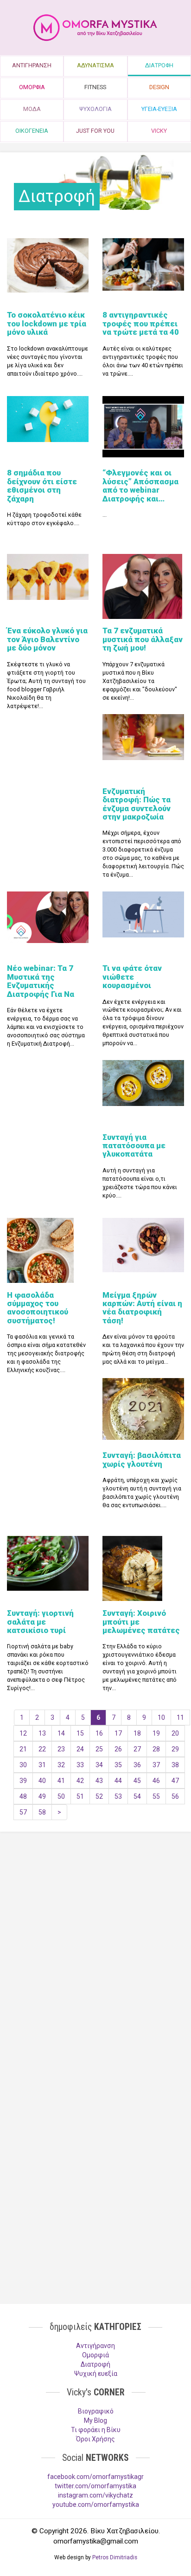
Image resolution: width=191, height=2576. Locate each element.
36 (137, 1765)
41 (61, 1781)
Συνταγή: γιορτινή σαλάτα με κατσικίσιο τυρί (40, 1622)
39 (23, 1781)
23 (61, 1749)
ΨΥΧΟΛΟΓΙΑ (95, 109)
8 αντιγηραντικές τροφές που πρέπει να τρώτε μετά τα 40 (141, 323)
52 (99, 1796)
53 (118, 1796)
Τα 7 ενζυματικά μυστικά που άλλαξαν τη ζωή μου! (143, 639)
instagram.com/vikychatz (95, 2495)
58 (42, 1812)
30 (23, 1765)
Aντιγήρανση (95, 2346)
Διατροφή (95, 2364)
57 (23, 1812)
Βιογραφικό (96, 2411)
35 (118, 1765)
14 (61, 1733)
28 (156, 1749)
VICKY (159, 131)
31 (42, 1765)
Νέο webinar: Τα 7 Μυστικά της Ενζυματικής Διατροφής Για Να (41, 981)
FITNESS (95, 87)
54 (137, 1796)
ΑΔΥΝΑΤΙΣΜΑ (95, 65)
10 (161, 1717)
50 (61, 1796)
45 (137, 1781)
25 (99, 1749)
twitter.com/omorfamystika (95, 2486)
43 (99, 1781)
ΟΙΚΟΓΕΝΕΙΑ (32, 131)
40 (42, 1781)
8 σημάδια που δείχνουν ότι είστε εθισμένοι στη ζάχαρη (42, 485)
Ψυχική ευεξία (96, 2374)
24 (80, 1749)
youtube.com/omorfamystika (96, 2504)
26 (118, 1749)
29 (175, 1749)
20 (175, 1733)
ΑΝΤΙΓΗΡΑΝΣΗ (32, 65)
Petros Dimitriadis (115, 2557)
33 (80, 1765)
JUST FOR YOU (95, 131)
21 (23, 1749)
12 (23, 1733)
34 (99, 1765)
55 (156, 1796)
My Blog (95, 2420)
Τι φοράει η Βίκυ (96, 2430)
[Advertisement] (95, 1948)
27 (137, 1749)
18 (137, 1733)
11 (180, 1717)
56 (175, 1796)
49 (42, 1796)
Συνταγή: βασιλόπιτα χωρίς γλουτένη (142, 1459)
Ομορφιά (95, 2355)
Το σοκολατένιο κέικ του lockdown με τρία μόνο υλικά (47, 323)
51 (80, 1796)
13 (42, 1733)
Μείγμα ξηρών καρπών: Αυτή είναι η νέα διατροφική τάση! (142, 1308)
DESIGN (159, 87)
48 (23, 1796)
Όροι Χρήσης (95, 2439)
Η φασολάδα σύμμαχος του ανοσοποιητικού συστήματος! (38, 1308)
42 (80, 1781)
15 (80, 1733)
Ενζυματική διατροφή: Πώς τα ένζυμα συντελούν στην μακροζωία (137, 804)
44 (118, 1781)
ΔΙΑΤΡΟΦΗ (159, 65)
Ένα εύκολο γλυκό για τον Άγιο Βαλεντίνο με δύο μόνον (47, 639)
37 (156, 1765)
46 (156, 1781)
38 (175, 1765)
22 (42, 1749)
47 (175, 1781)
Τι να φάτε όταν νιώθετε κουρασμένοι (132, 977)
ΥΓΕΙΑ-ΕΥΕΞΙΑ (159, 109)
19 (156, 1733)
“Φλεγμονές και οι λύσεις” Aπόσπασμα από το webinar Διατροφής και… (140, 485)
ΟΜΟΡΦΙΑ (32, 87)
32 (61, 1765)
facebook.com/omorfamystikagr (95, 2477)
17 (118, 1733)
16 (99, 1733)
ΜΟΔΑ (32, 109)
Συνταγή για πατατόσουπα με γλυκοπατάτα (134, 1146)
